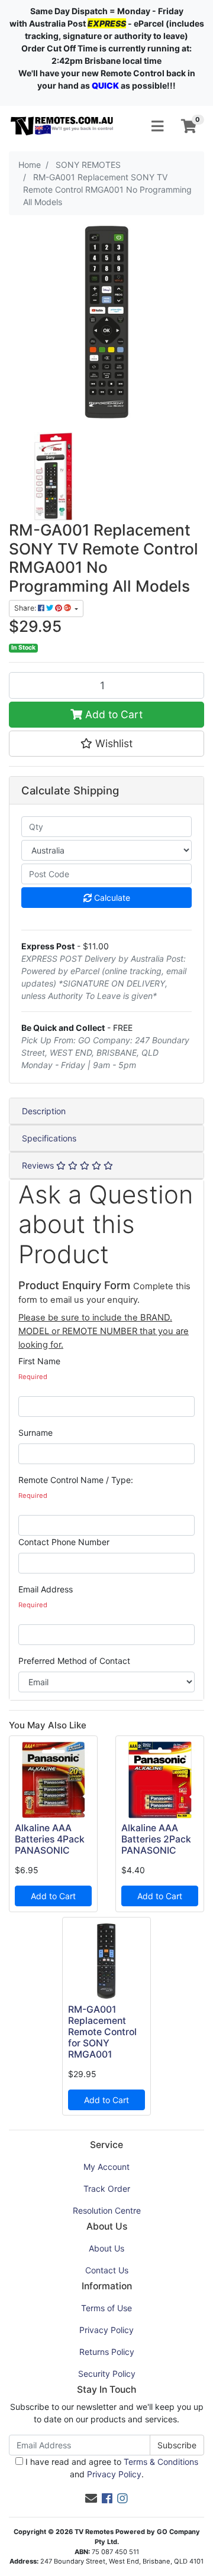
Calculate (111, 898)
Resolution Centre (107, 2210)
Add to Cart (112, 714)
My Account (106, 2167)
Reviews (39, 1165)
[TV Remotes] (62, 126)
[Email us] (91, 2499)
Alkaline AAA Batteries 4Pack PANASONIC (50, 1839)
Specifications (49, 1138)
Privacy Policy (106, 2330)
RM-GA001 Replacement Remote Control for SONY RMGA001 (102, 2032)
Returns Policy (107, 2352)
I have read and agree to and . (111, 2468)
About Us (106, 2248)
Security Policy (107, 2374)
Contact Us (107, 2270)
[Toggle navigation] (157, 126)
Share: (26, 608)
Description (44, 1111)
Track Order (107, 2189)
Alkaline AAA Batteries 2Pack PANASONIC (156, 1839)
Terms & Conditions (161, 2462)
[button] (106, 744)
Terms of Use (106, 2308)
